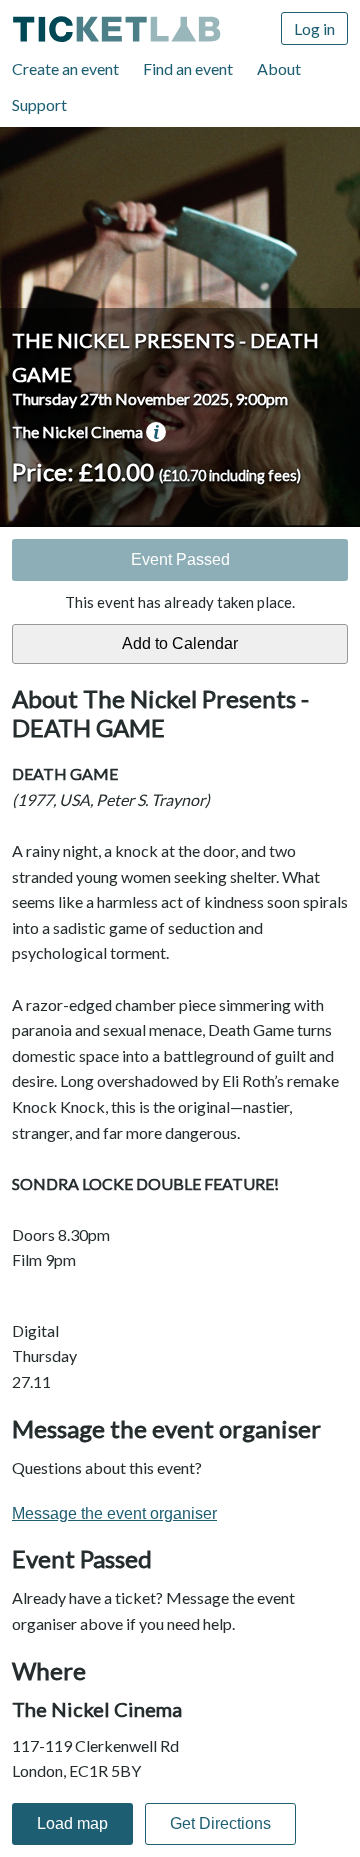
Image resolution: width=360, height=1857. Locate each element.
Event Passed (180, 559)
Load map (72, 1823)
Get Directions (220, 1823)
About (279, 68)
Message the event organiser (114, 1513)
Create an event (65, 68)
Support (39, 104)
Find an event (188, 68)
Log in (314, 28)
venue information (156, 432)
